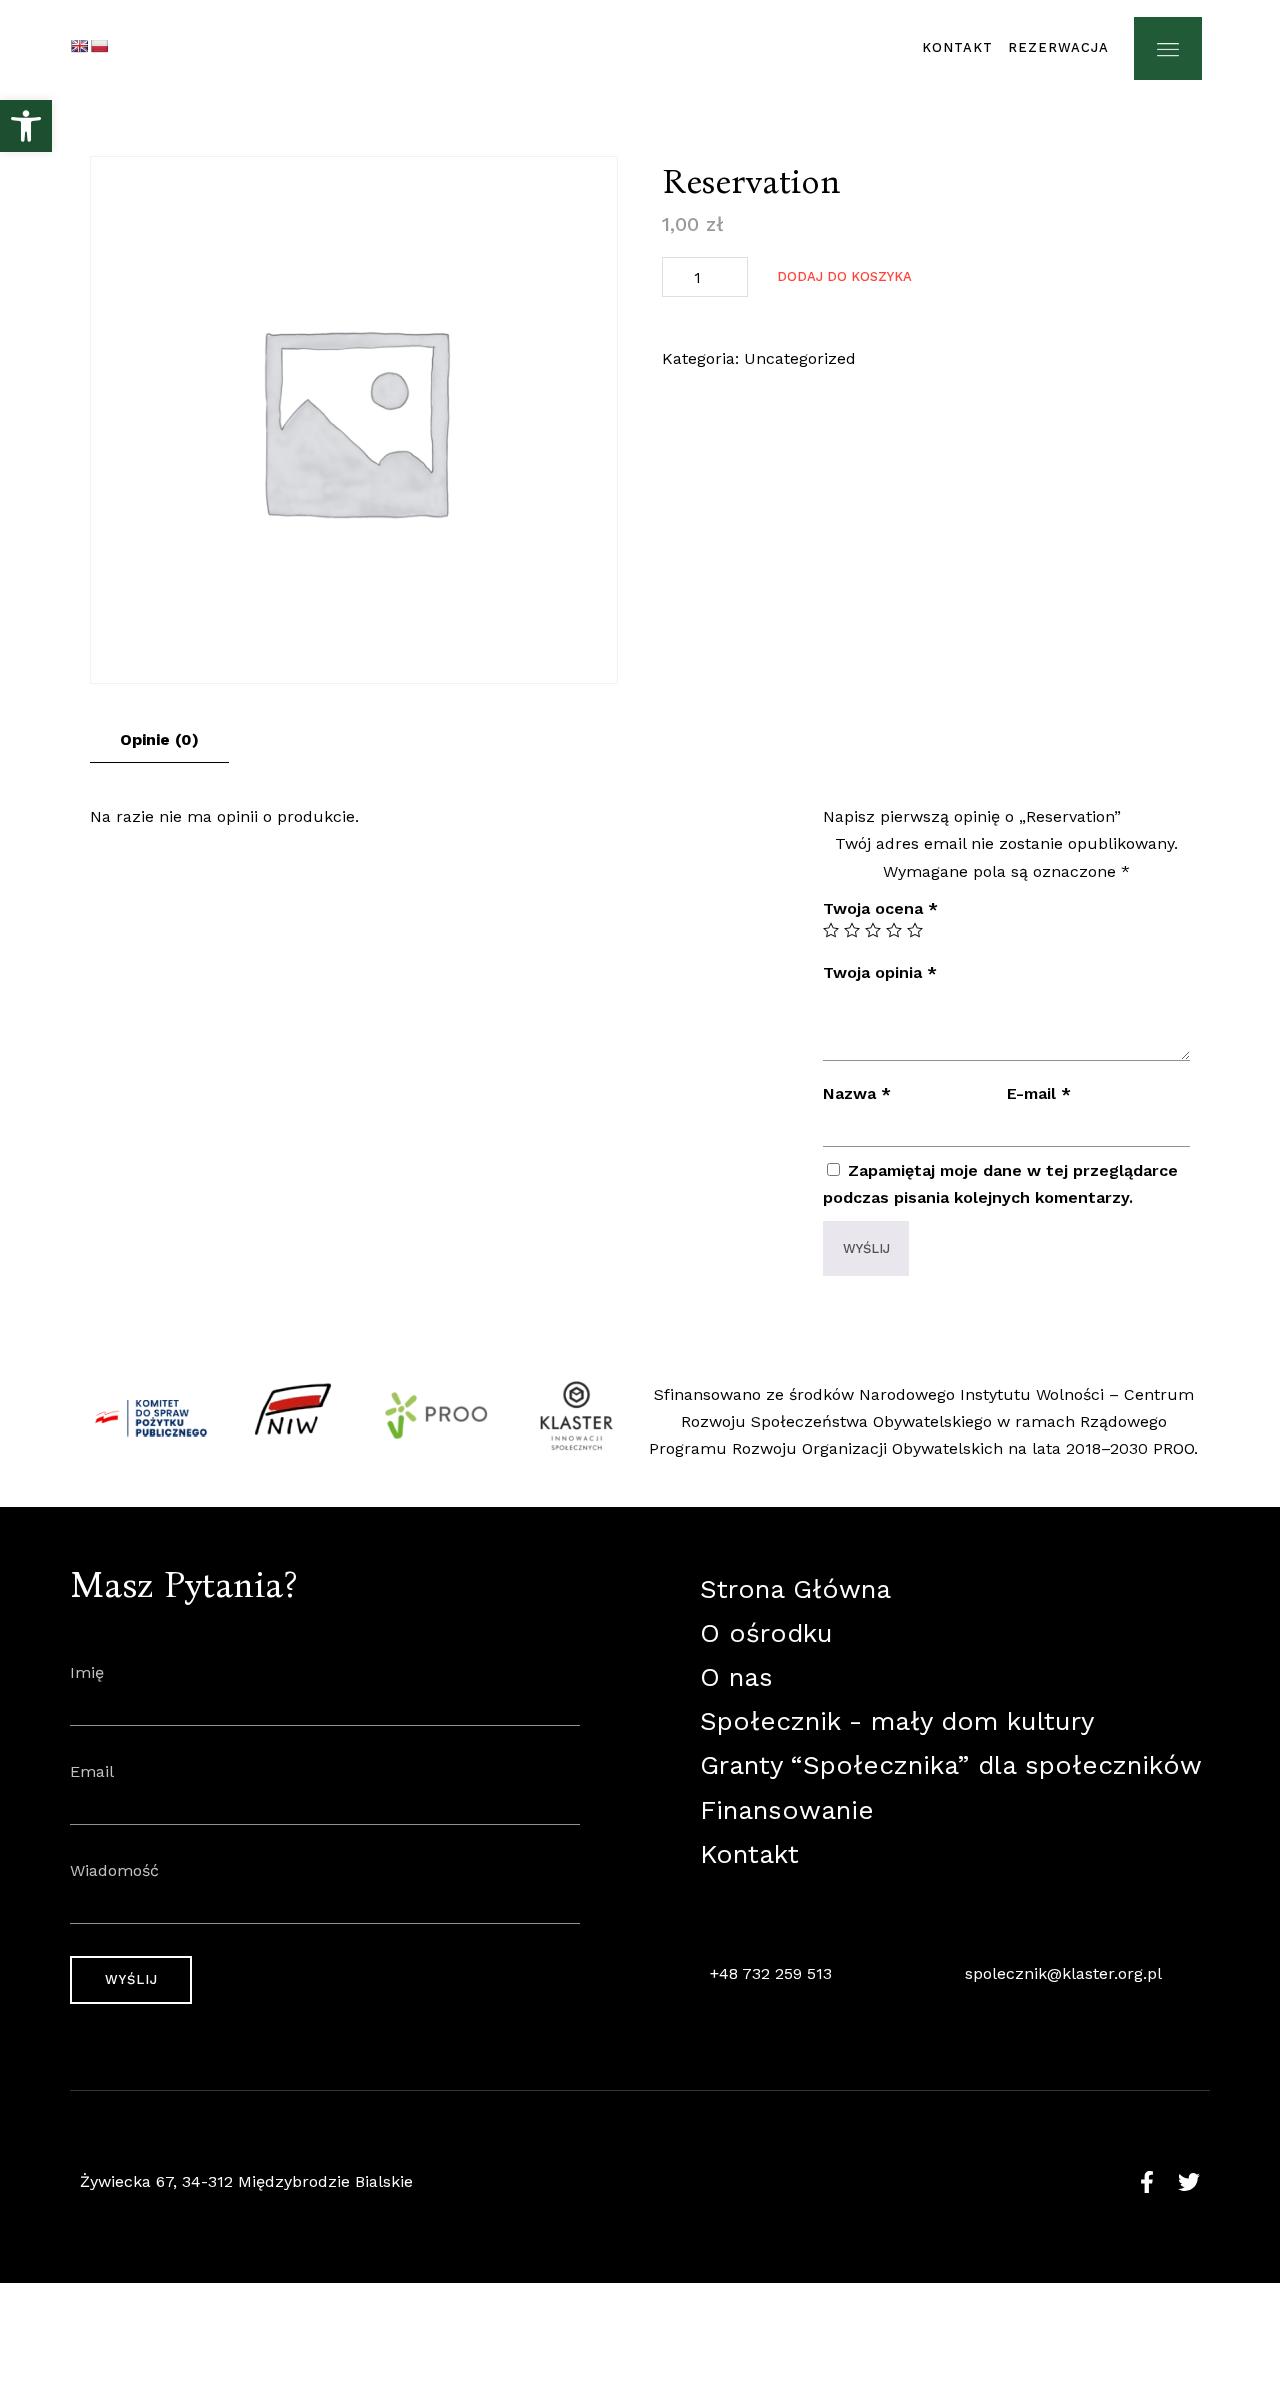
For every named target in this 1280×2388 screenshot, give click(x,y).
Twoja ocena (880, 908)
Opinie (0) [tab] (159, 739)
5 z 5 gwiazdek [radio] (915, 930)
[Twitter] (1189, 2182)
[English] (79, 46)
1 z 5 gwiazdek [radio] (831, 930)
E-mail (1039, 1093)
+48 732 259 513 (771, 1973)
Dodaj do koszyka (844, 276)
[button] (26, 126)
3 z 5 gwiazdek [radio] (873, 930)
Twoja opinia (880, 972)
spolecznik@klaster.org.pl (1063, 1973)
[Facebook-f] (1147, 2182)
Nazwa (857, 1093)
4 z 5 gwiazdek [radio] (894, 930)
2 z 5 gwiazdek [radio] (852, 930)
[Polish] (99, 46)
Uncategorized (800, 358)
